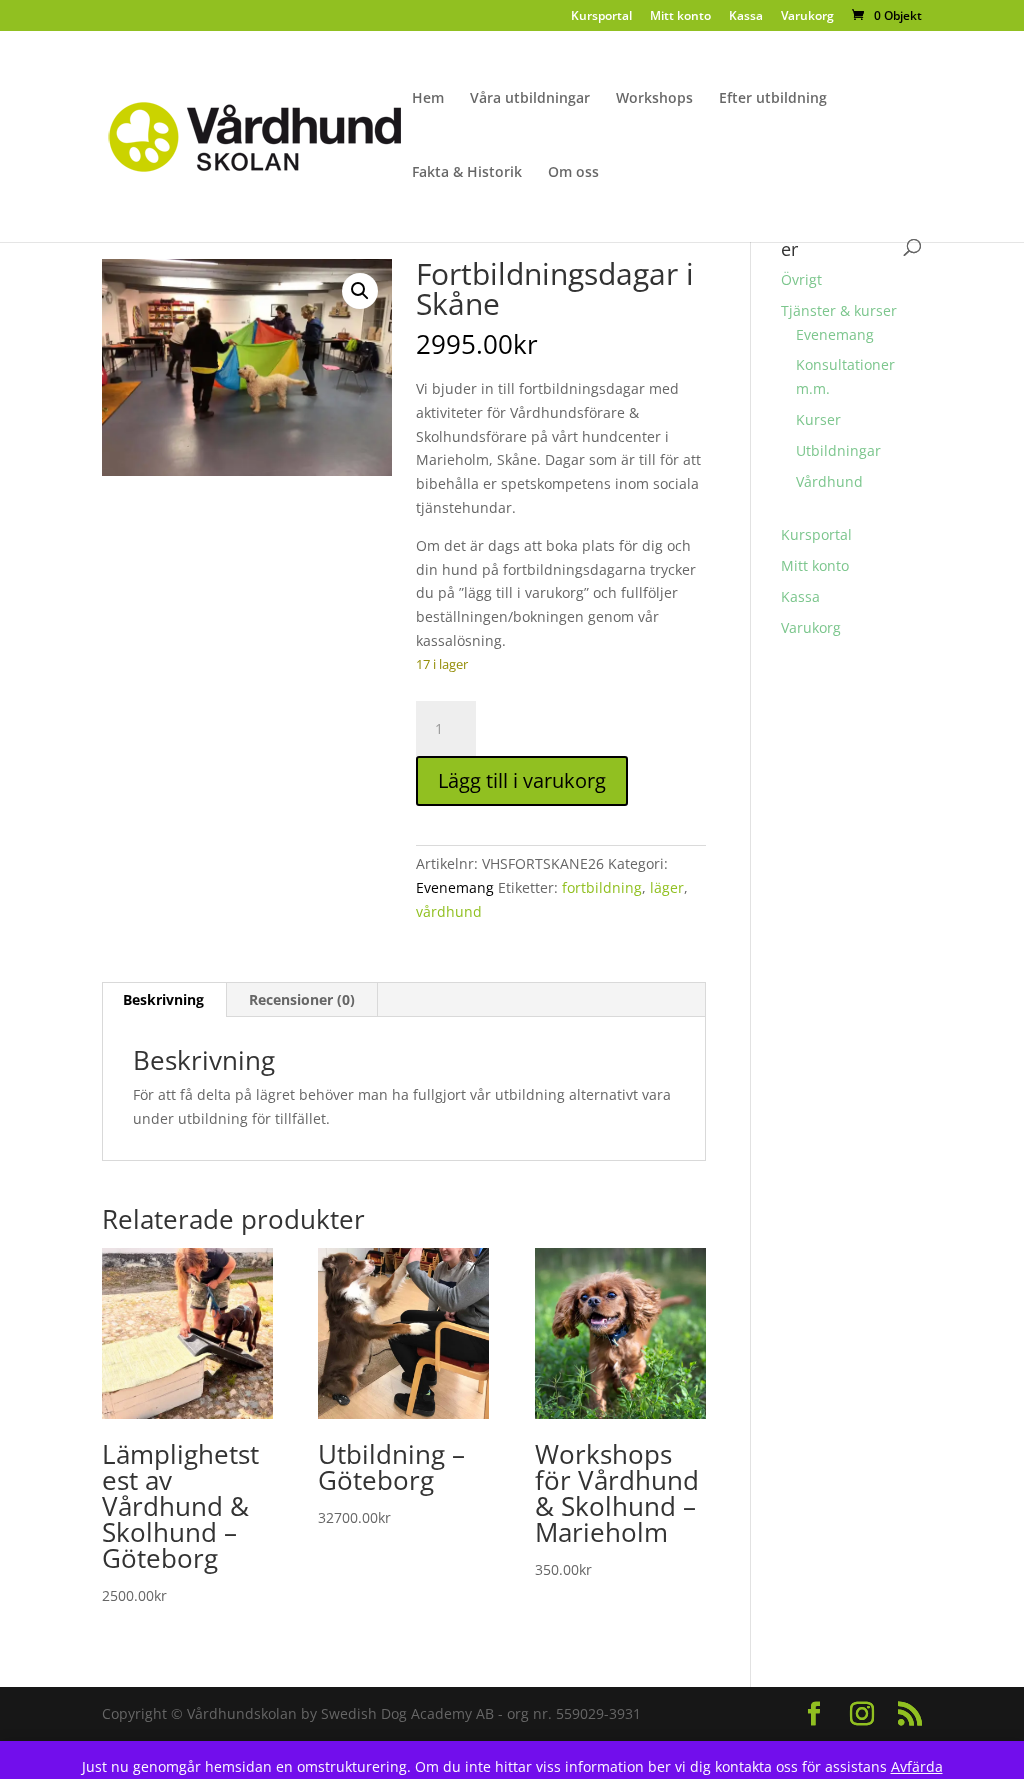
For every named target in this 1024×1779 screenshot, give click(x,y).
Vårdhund (829, 481)
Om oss (573, 173)
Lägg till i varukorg (522, 780)
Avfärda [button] (917, 1766)
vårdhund (449, 911)
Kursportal (601, 17)
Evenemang (455, 887)
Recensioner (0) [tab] (302, 999)
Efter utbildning (773, 99)
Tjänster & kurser (839, 310)
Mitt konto (680, 17)
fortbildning (602, 887)
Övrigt (801, 279)
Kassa (746, 17)
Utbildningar (838, 450)
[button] (360, 291)
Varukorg (807, 17)
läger (667, 887)
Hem (428, 99)
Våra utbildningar (530, 99)
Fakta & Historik (467, 173)
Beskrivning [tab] (163, 999)
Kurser (818, 419)
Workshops (654, 99)
